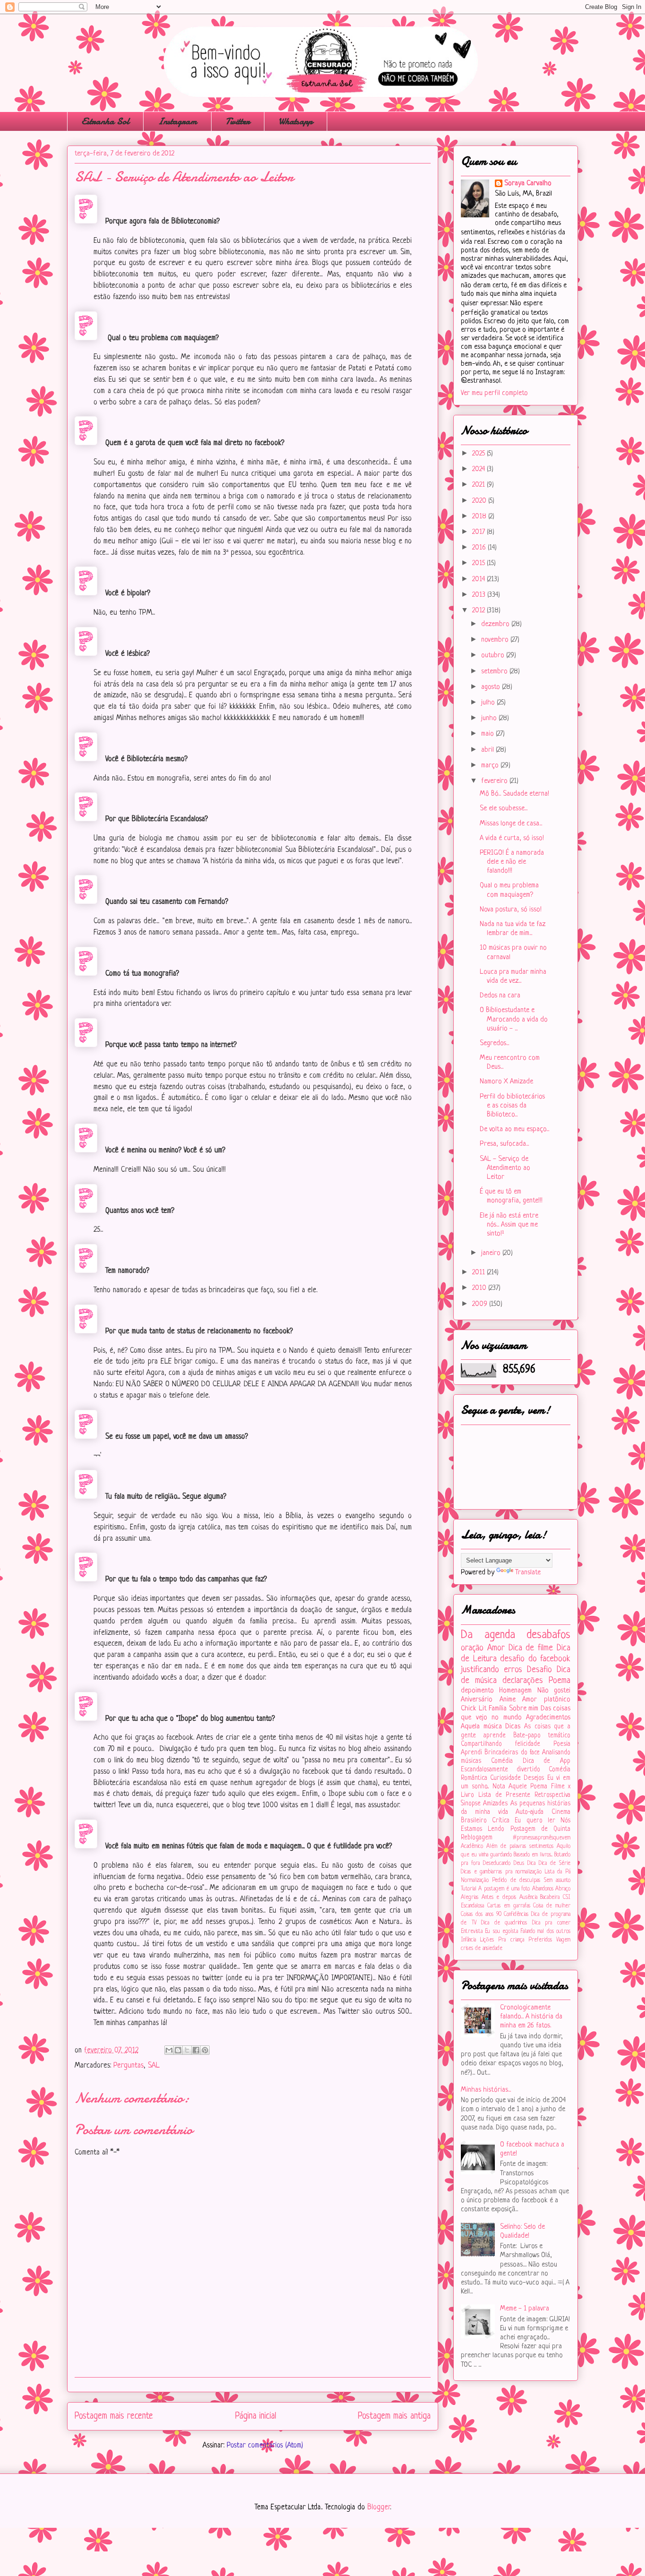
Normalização (475, 1880)
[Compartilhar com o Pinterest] (205, 2050)
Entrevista (472, 1932)
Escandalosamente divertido (501, 1770)
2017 (480, 532)
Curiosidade (505, 1778)
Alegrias (470, 1898)
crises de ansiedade (482, 1949)
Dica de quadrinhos (504, 1923)
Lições (487, 1940)
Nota (499, 1787)
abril (488, 750)
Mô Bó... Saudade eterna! (514, 794)
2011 (480, 1273)
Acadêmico (472, 1846)
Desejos (534, 1778)
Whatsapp (296, 121)
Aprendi (471, 1753)
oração (472, 1648)
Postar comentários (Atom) (265, 2446)
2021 (480, 485)
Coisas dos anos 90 (481, 1915)
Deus (519, 1863)
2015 (480, 563)
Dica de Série (555, 1863)
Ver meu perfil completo (494, 393)
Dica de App (547, 1761)
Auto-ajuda (530, 1812)
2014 (480, 580)
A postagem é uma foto (504, 1889)
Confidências (516, 1915)
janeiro (492, 1253)
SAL (154, 2066)
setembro (495, 672)
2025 (480, 454)
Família (498, 1709)
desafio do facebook (535, 1659)
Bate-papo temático (542, 1736)
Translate (528, 1573)
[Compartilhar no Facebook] (196, 2050)
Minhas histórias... (486, 2090)
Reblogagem (477, 1838)
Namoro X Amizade (506, 1082)
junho (490, 718)
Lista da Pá (558, 1872)
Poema (560, 1681)
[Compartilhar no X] (187, 2050)
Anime (508, 1700)
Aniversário (477, 1700)
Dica (531, 1863)
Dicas (513, 1727)
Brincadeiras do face (512, 1753)
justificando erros (492, 1670)
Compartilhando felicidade (501, 1744)
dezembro (496, 624)
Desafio (539, 1670)
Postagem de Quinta (541, 1829)
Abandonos (543, 1889)
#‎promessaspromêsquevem (542, 1838)
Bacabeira (550, 1898)
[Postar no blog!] (178, 2050)
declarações (523, 1681)
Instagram (177, 121)
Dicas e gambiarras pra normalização (501, 1872)
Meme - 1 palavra (525, 2309)
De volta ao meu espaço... (514, 1129)
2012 (480, 611)
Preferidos (540, 1940)
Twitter (238, 121)
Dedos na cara (500, 996)
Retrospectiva (552, 1795)
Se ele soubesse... (504, 809)
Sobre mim (524, 1709)
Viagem (563, 1940)
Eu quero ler (535, 1821)
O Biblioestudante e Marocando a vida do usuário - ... (514, 1019)
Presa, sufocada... (504, 1144)
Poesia (562, 1744)
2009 (481, 1304)
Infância (468, 1940)
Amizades (495, 1804)
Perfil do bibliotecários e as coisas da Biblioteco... (512, 1106)
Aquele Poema (528, 1787)
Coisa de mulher (552, 1906)
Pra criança (511, 1940)
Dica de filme (531, 1648)
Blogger (379, 2507)
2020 (480, 501)
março (491, 766)
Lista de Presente (505, 1795)
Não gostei (554, 1691)
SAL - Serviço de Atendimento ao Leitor (505, 1168)
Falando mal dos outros (545, 1932)
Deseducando (497, 1863)
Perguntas (128, 2066)
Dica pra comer (551, 1923)
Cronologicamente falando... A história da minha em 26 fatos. (531, 2017)
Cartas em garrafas (509, 1906)
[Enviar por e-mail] (169, 2050)
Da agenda (488, 1635)
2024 (480, 469)
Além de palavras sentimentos (520, 1846)
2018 (480, 517)
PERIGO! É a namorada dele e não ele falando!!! (512, 862)
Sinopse (471, 1804)
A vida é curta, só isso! (512, 838)
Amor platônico (546, 1700)
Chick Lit (474, 1709)
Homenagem (515, 1691)
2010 (480, 1288)
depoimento (477, 1691)
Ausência (528, 1898)
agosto (492, 687)
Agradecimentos (548, 1718)
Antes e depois (499, 1898)
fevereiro (495, 781)
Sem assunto (557, 1880)
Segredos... (494, 1043)
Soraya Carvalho (528, 184)
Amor (496, 1648)
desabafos (548, 1635)
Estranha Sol (105, 121)
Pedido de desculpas (516, 1880)
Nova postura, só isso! (511, 910)
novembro (496, 640)
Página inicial (256, 2416)
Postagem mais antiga (394, 2416)
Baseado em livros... (533, 1855)
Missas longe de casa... (511, 824)
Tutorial (469, 1889)
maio (488, 734)
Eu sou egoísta (501, 1932)
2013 (480, 595)
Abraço (563, 1889)
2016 (480, 548)
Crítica (501, 1821)
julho (489, 703)
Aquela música (481, 1727)
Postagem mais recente (114, 2416)
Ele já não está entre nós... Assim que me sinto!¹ (509, 1225)
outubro (494, 656)
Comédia (502, 1761)
